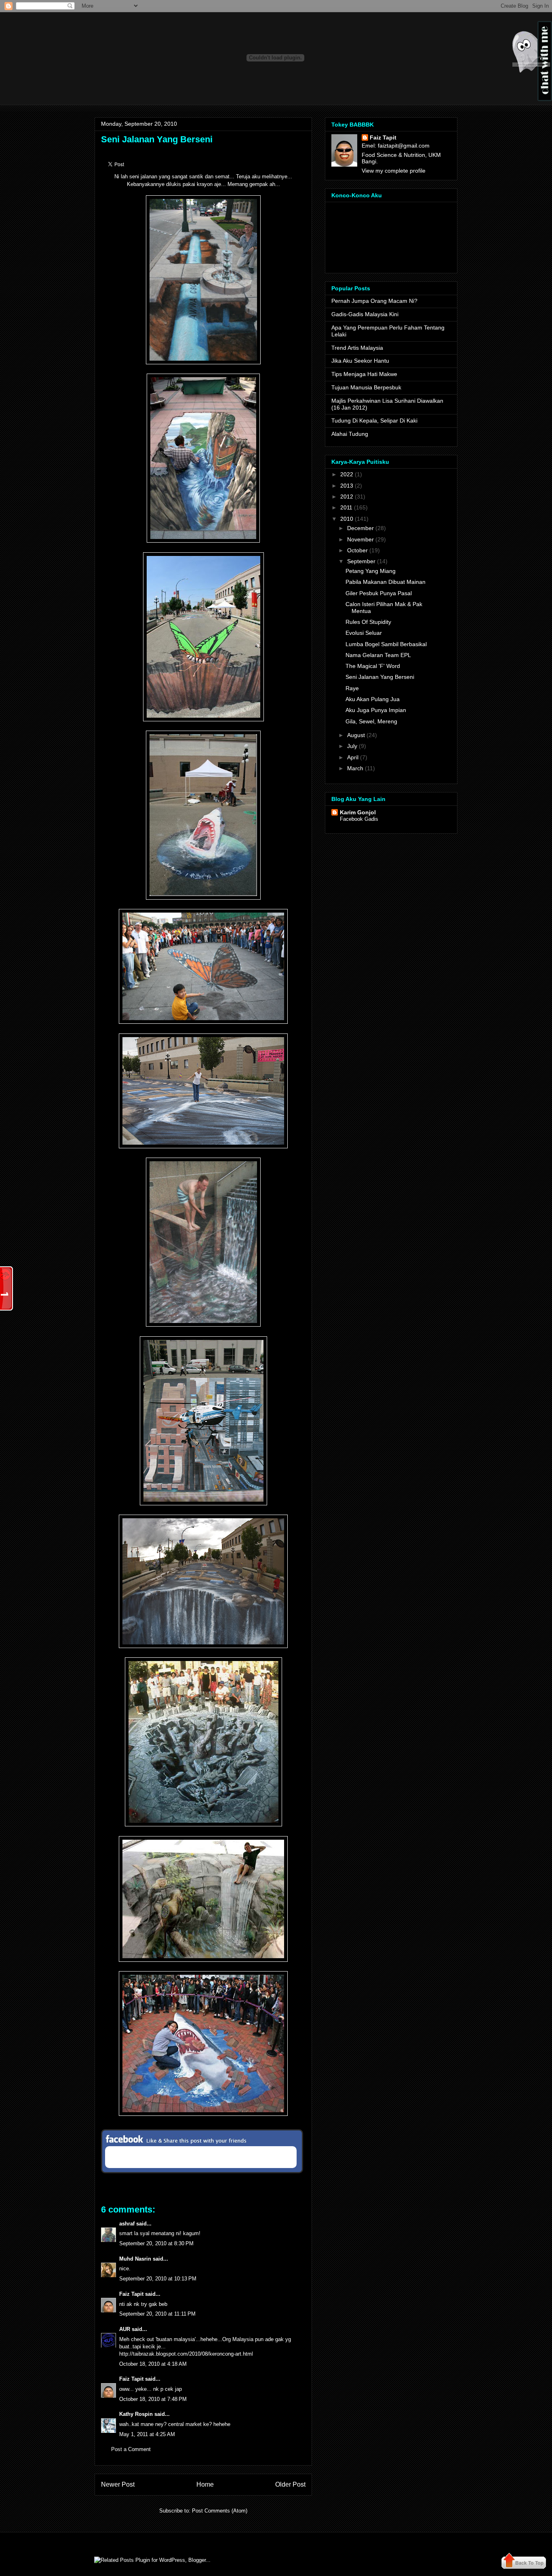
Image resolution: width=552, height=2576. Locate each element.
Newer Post (118, 2484)
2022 (347, 474)
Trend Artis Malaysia (357, 348)
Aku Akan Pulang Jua (373, 699)
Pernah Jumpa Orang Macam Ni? (374, 301)
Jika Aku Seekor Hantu (360, 361)
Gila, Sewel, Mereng (371, 721)
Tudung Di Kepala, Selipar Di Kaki (374, 421)
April (353, 757)
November (360, 539)
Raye (352, 688)
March (355, 768)
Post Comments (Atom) (220, 2511)
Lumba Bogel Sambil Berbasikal (386, 644)
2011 (346, 507)
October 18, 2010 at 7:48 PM (153, 2399)
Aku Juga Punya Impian (376, 710)
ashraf (127, 2224)
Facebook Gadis (359, 819)
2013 (347, 486)
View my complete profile (394, 171)
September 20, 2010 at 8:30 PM (156, 2243)
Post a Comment (131, 2449)
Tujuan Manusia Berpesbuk (366, 387)
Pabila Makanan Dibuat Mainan (386, 582)
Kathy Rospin (136, 2414)
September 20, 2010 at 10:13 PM (158, 2279)
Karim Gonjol (358, 812)
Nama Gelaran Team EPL (378, 655)
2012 (347, 497)
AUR (125, 2329)
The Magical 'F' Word (373, 666)
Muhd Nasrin (135, 2259)
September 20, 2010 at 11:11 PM (157, 2314)
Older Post (290, 2484)
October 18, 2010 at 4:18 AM (153, 2364)
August (356, 735)
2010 (347, 519)
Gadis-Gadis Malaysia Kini (365, 314)
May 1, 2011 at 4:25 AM (147, 2434)
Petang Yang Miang (371, 571)
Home (205, 2484)
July (352, 746)
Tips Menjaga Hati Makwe (364, 374)
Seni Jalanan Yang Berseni (157, 139)
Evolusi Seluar (364, 633)
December (360, 528)
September (361, 561)
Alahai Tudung (350, 434)
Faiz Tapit (131, 2294)
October (357, 550)
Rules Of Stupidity (368, 622)
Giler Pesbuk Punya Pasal (379, 593)
